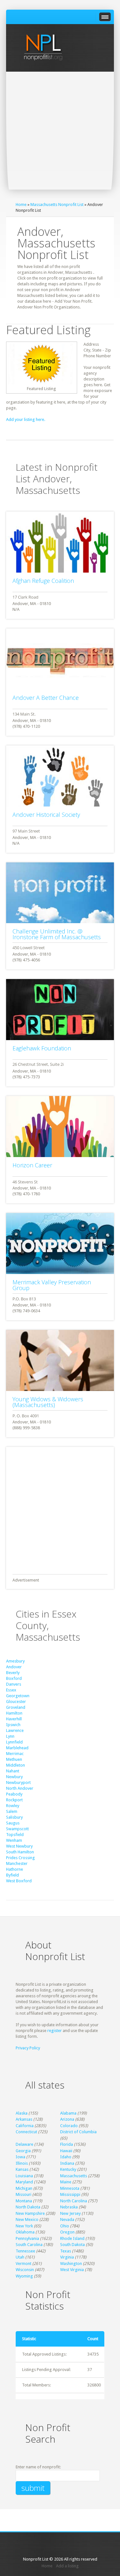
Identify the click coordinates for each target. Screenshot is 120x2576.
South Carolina (29, 2245)
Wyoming (24, 2276)
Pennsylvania (27, 2238)
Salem (12, 1811)
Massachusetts (74, 2176)
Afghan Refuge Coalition (43, 581)
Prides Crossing (20, 1858)
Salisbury (14, 1817)
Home (21, 205)
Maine (66, 2182)
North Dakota (28, 2207)
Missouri (24, 2194)
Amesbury (15, 1661)
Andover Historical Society (46, 815)
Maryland (24, 2182)
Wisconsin (25, 2270)
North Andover (20, 1788)
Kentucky (68, 2169)
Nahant (13, 1771)
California (25, 2126)
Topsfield (15, 1835)
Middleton (16, 1765)
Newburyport (18, 1783)
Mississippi (70, 2194)
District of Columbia (78, 2132)
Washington (71, 2264)
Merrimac (15, 1754)
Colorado (69, 2126)
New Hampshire (30, 2213)
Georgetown (18, 1696)
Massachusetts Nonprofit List (57, 205)
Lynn (10, 1736)
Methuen (14, 1759)
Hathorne (15, 1869)
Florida (67, 2144)
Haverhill (14, 1719)
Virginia (67, 2257)
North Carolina (74, 2201)
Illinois (22, 2163)
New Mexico (27, 2219)
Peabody (14, 1794)
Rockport (14, 1800)
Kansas (22, 2169)
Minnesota (70, 2188)
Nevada (67, 2219)
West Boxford (19, 1881)
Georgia (23, 2151)
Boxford (14, 1678)
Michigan (24, 2188)
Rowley (13, 1806)
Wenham (14, 1840)
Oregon (67, 2232)
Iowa (20, 2157)
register (55, 2031)
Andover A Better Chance (46, 698)
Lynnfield (14, 1742)
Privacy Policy (28, 2048)
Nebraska (69, 2207)
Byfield (12, 1875)
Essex (11, 1690)
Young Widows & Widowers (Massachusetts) (48, 1402)
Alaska (22, 2113)
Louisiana (24, 2176)
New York (24, 2226)
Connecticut (26, 2132)
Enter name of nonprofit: (38, 2467)
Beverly (13, 1673)
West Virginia (72, 2270)
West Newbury (19, 1846)
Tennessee (25, 2251)
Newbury (14, 1777)
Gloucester (16, 1702)
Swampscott (17, 1829)
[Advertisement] (60, 135)
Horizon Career (32, 1165)
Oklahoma (25, 2232)
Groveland (16, 1707)
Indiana (67, 2163)
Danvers (14, 1684)
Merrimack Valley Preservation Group (52, 1285)
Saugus (13, 1823)
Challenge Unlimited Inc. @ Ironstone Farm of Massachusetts (57, 934)
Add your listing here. (26, 419)
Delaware (24, 2144)
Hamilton (14, 1713)
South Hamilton (20, 1852)
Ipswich (13, 1725)
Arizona (67, 2119)
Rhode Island (72, 2238)
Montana (24, 2201)
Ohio (65, 2226)
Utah (20, 2257)
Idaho (66, 2157)
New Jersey (70, 2213)
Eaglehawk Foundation (42, 1048)
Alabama (68, 2113)
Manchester (17, 1863)
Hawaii (66, 2151)
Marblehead (17, 1748)
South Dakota (72, 2245)
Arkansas (24, 2119)
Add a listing (67, 2566)
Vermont (24, 2264)
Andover (14, 1667)
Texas (66, 2251)
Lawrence (15, 1730)
